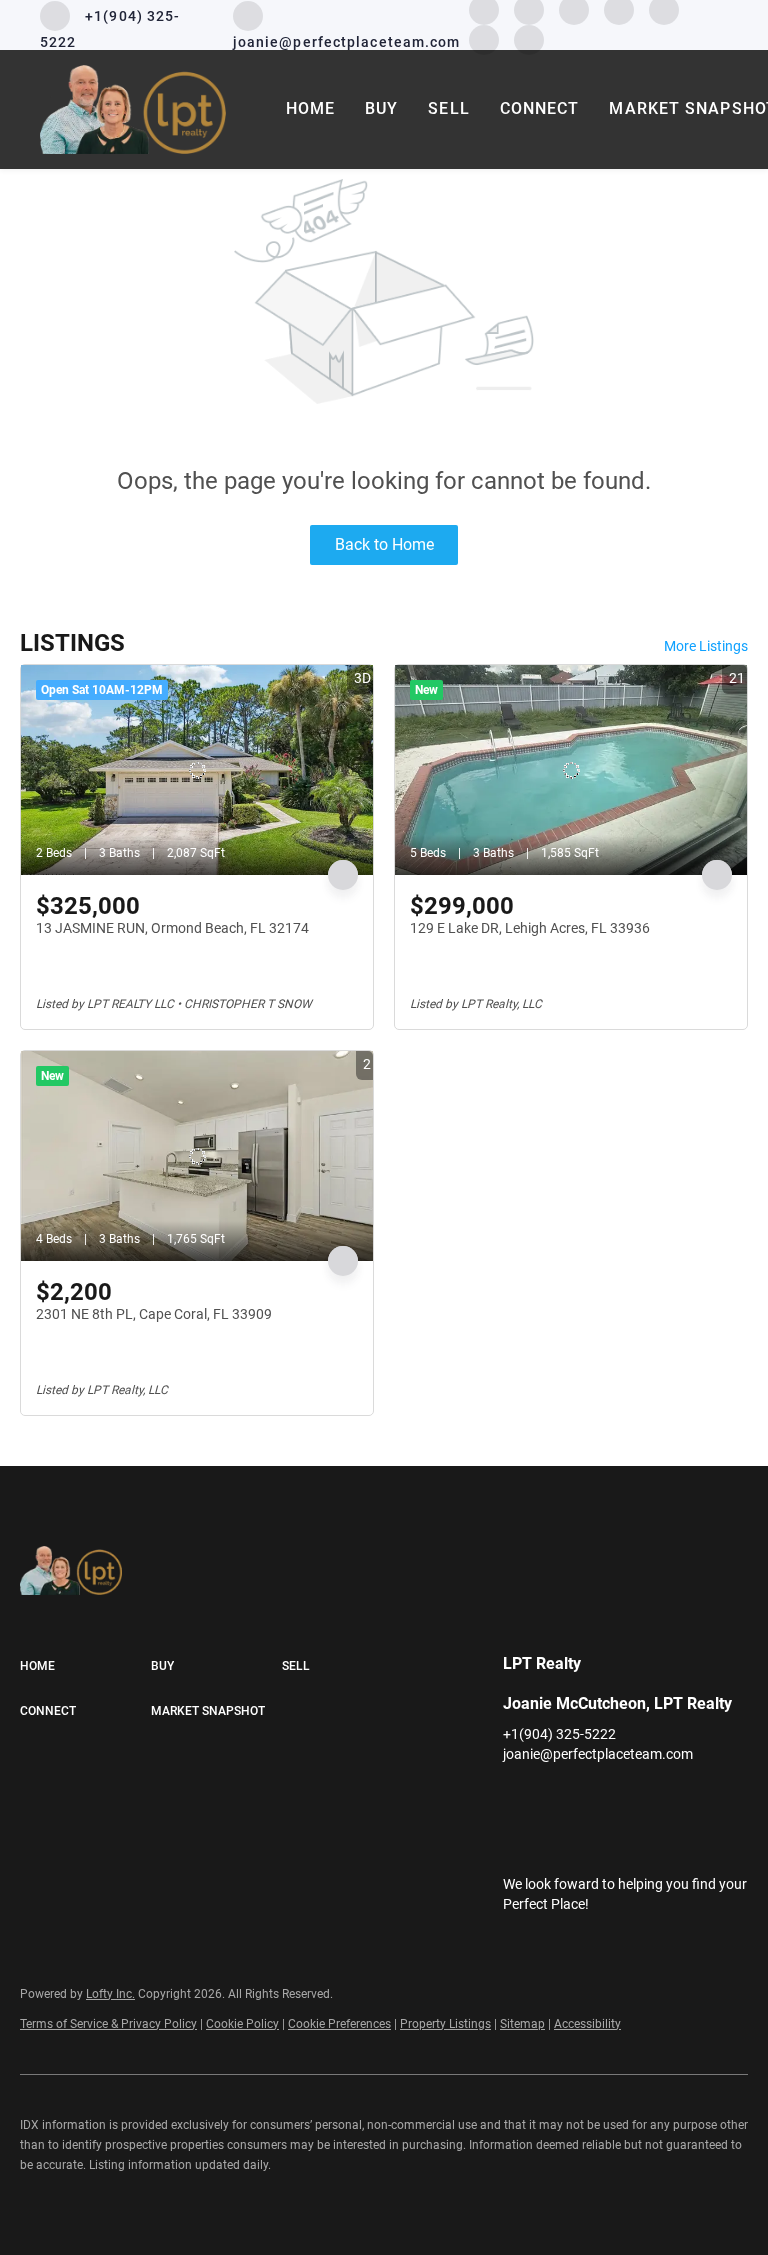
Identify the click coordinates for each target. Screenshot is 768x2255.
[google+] (529, 38)
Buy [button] (381, 108)
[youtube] (678, 1799)
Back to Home (384, 544)
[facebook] (518, 1799)
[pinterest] (484, 38)
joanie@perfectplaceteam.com (598, 1754)
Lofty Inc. (110, 1994)
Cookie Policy (242, 2024)
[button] (85, 1667)
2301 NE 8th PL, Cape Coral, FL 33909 (154, 1314)
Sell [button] (448, 108)
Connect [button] (540, 108)
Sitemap (522, 2024)
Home (310, 108)
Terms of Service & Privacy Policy (108, 2024)
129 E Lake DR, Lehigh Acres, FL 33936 (530, 928)
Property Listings (445, 2024)
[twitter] (598, 1799)
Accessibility (587, 2024)
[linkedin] (558, 1799)
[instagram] (638, 1799)
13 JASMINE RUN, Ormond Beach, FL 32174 (172, 928)
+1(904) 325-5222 (559, 1734)
